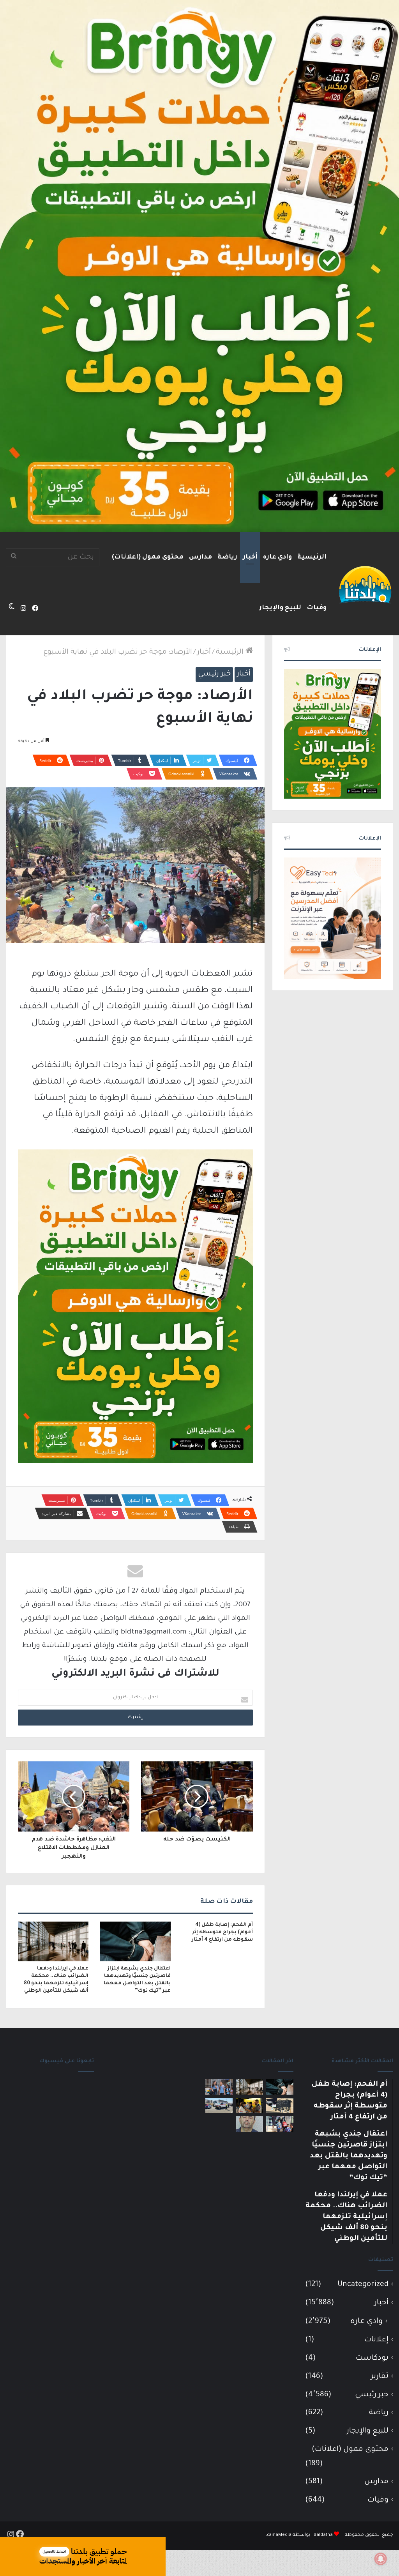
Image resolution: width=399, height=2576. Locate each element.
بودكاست (372, 2358)
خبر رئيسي (214, 674)
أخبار (250, 557)
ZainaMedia (279, 2535)
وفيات (317, 608)
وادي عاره (277, 557)
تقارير (380, 2377)
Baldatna (323, 2535)
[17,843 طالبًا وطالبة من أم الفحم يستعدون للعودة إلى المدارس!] (219, 2087)
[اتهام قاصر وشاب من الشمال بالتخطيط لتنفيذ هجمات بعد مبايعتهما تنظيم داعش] (280, 2105)
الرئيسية (312, 557)
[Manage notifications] (381, 2559)
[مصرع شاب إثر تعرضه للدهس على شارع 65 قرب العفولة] (219, 2105)
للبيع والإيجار (280, 608)
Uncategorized (363, 2285)
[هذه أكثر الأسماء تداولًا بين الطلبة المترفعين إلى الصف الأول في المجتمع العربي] (280, 2124)
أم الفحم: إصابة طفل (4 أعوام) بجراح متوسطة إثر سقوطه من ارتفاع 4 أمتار (222, 1932)
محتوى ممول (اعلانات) (148, 557)
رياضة (227, 557)
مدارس (200, 557)
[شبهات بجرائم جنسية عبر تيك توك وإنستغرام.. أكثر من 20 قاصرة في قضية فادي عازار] (249, 2124)
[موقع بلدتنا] (365, 584)
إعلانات (376, 2340)
